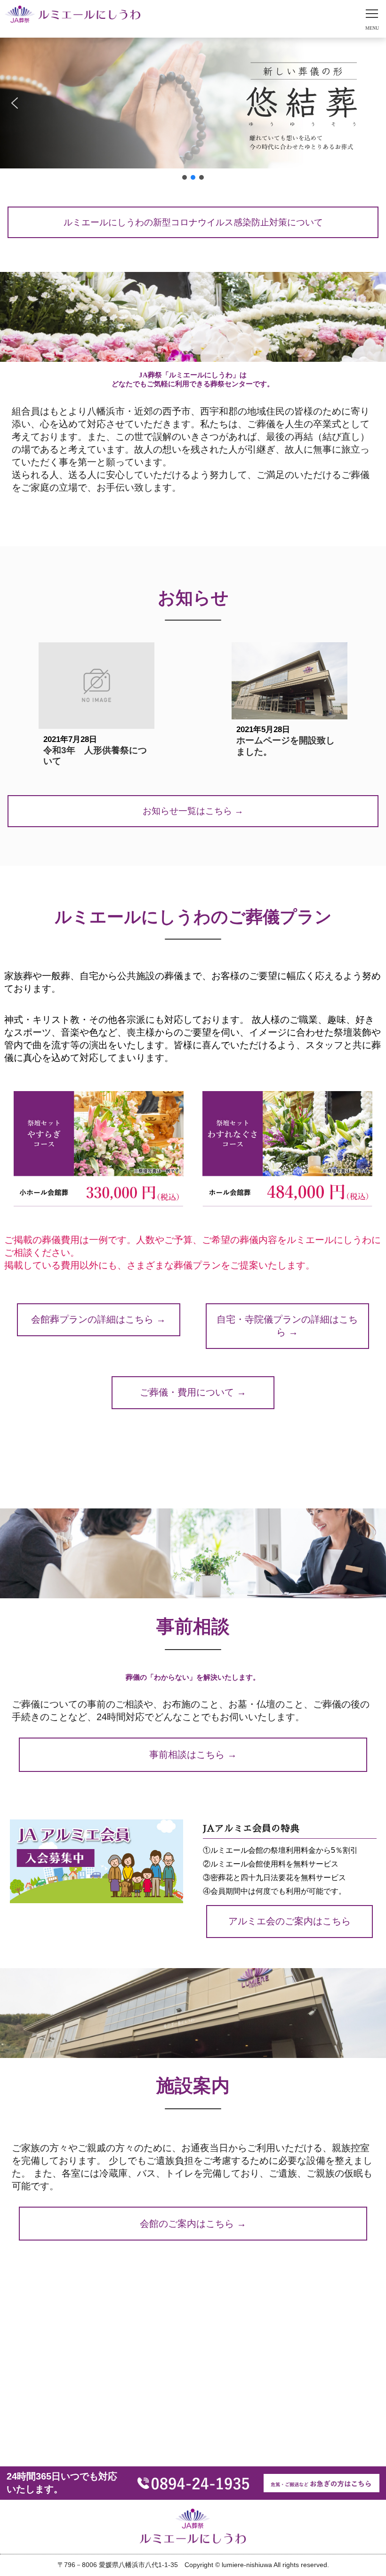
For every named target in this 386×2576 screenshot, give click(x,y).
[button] (15, 103)
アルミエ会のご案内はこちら (289, 1921)
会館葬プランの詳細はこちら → (98, 1319)
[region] (193, 110)
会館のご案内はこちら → (193, 2224)
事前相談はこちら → (193, 1755)
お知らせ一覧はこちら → (193, 811)
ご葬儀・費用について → (193, 1392)
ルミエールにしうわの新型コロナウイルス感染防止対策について (193, 222)
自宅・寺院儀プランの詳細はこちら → (287, 1326)
